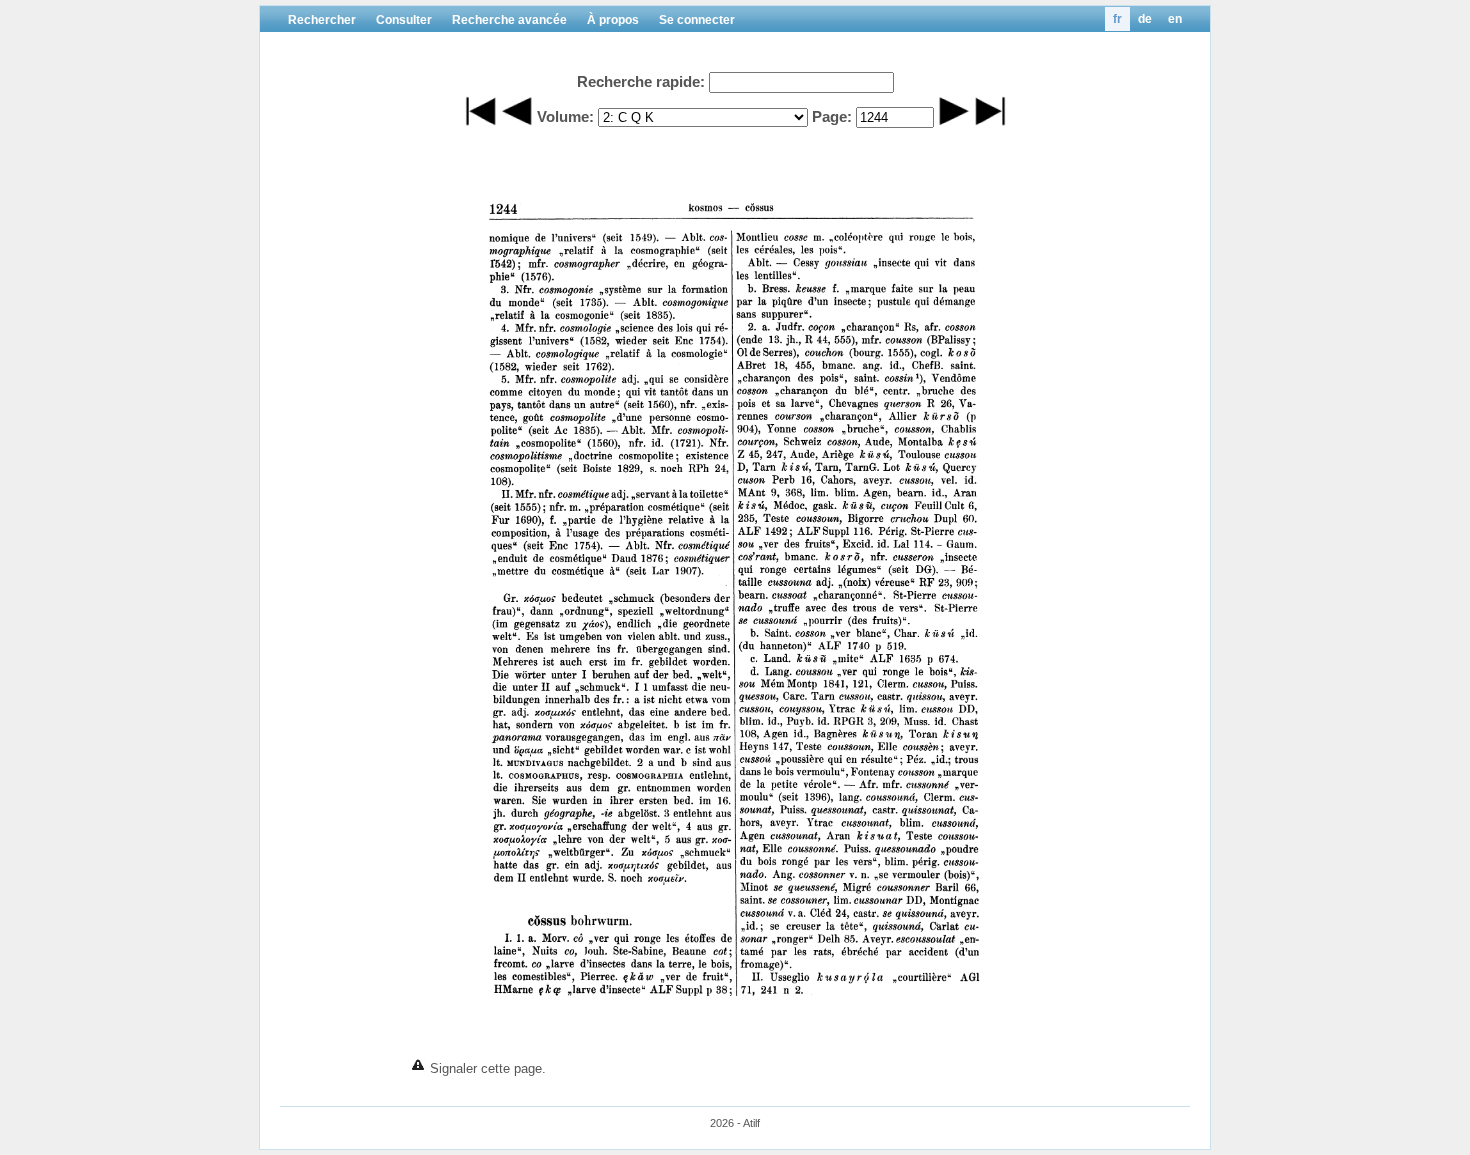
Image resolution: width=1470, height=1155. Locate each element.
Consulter (404, 20)
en (1175, 19)
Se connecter (697, 20)
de (1145, 19)
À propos (613, 20)
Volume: (565, 116)
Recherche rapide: (641, 81)
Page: (832, 116)
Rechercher (322, 20)
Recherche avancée (509, 20)
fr (1117, 19)
